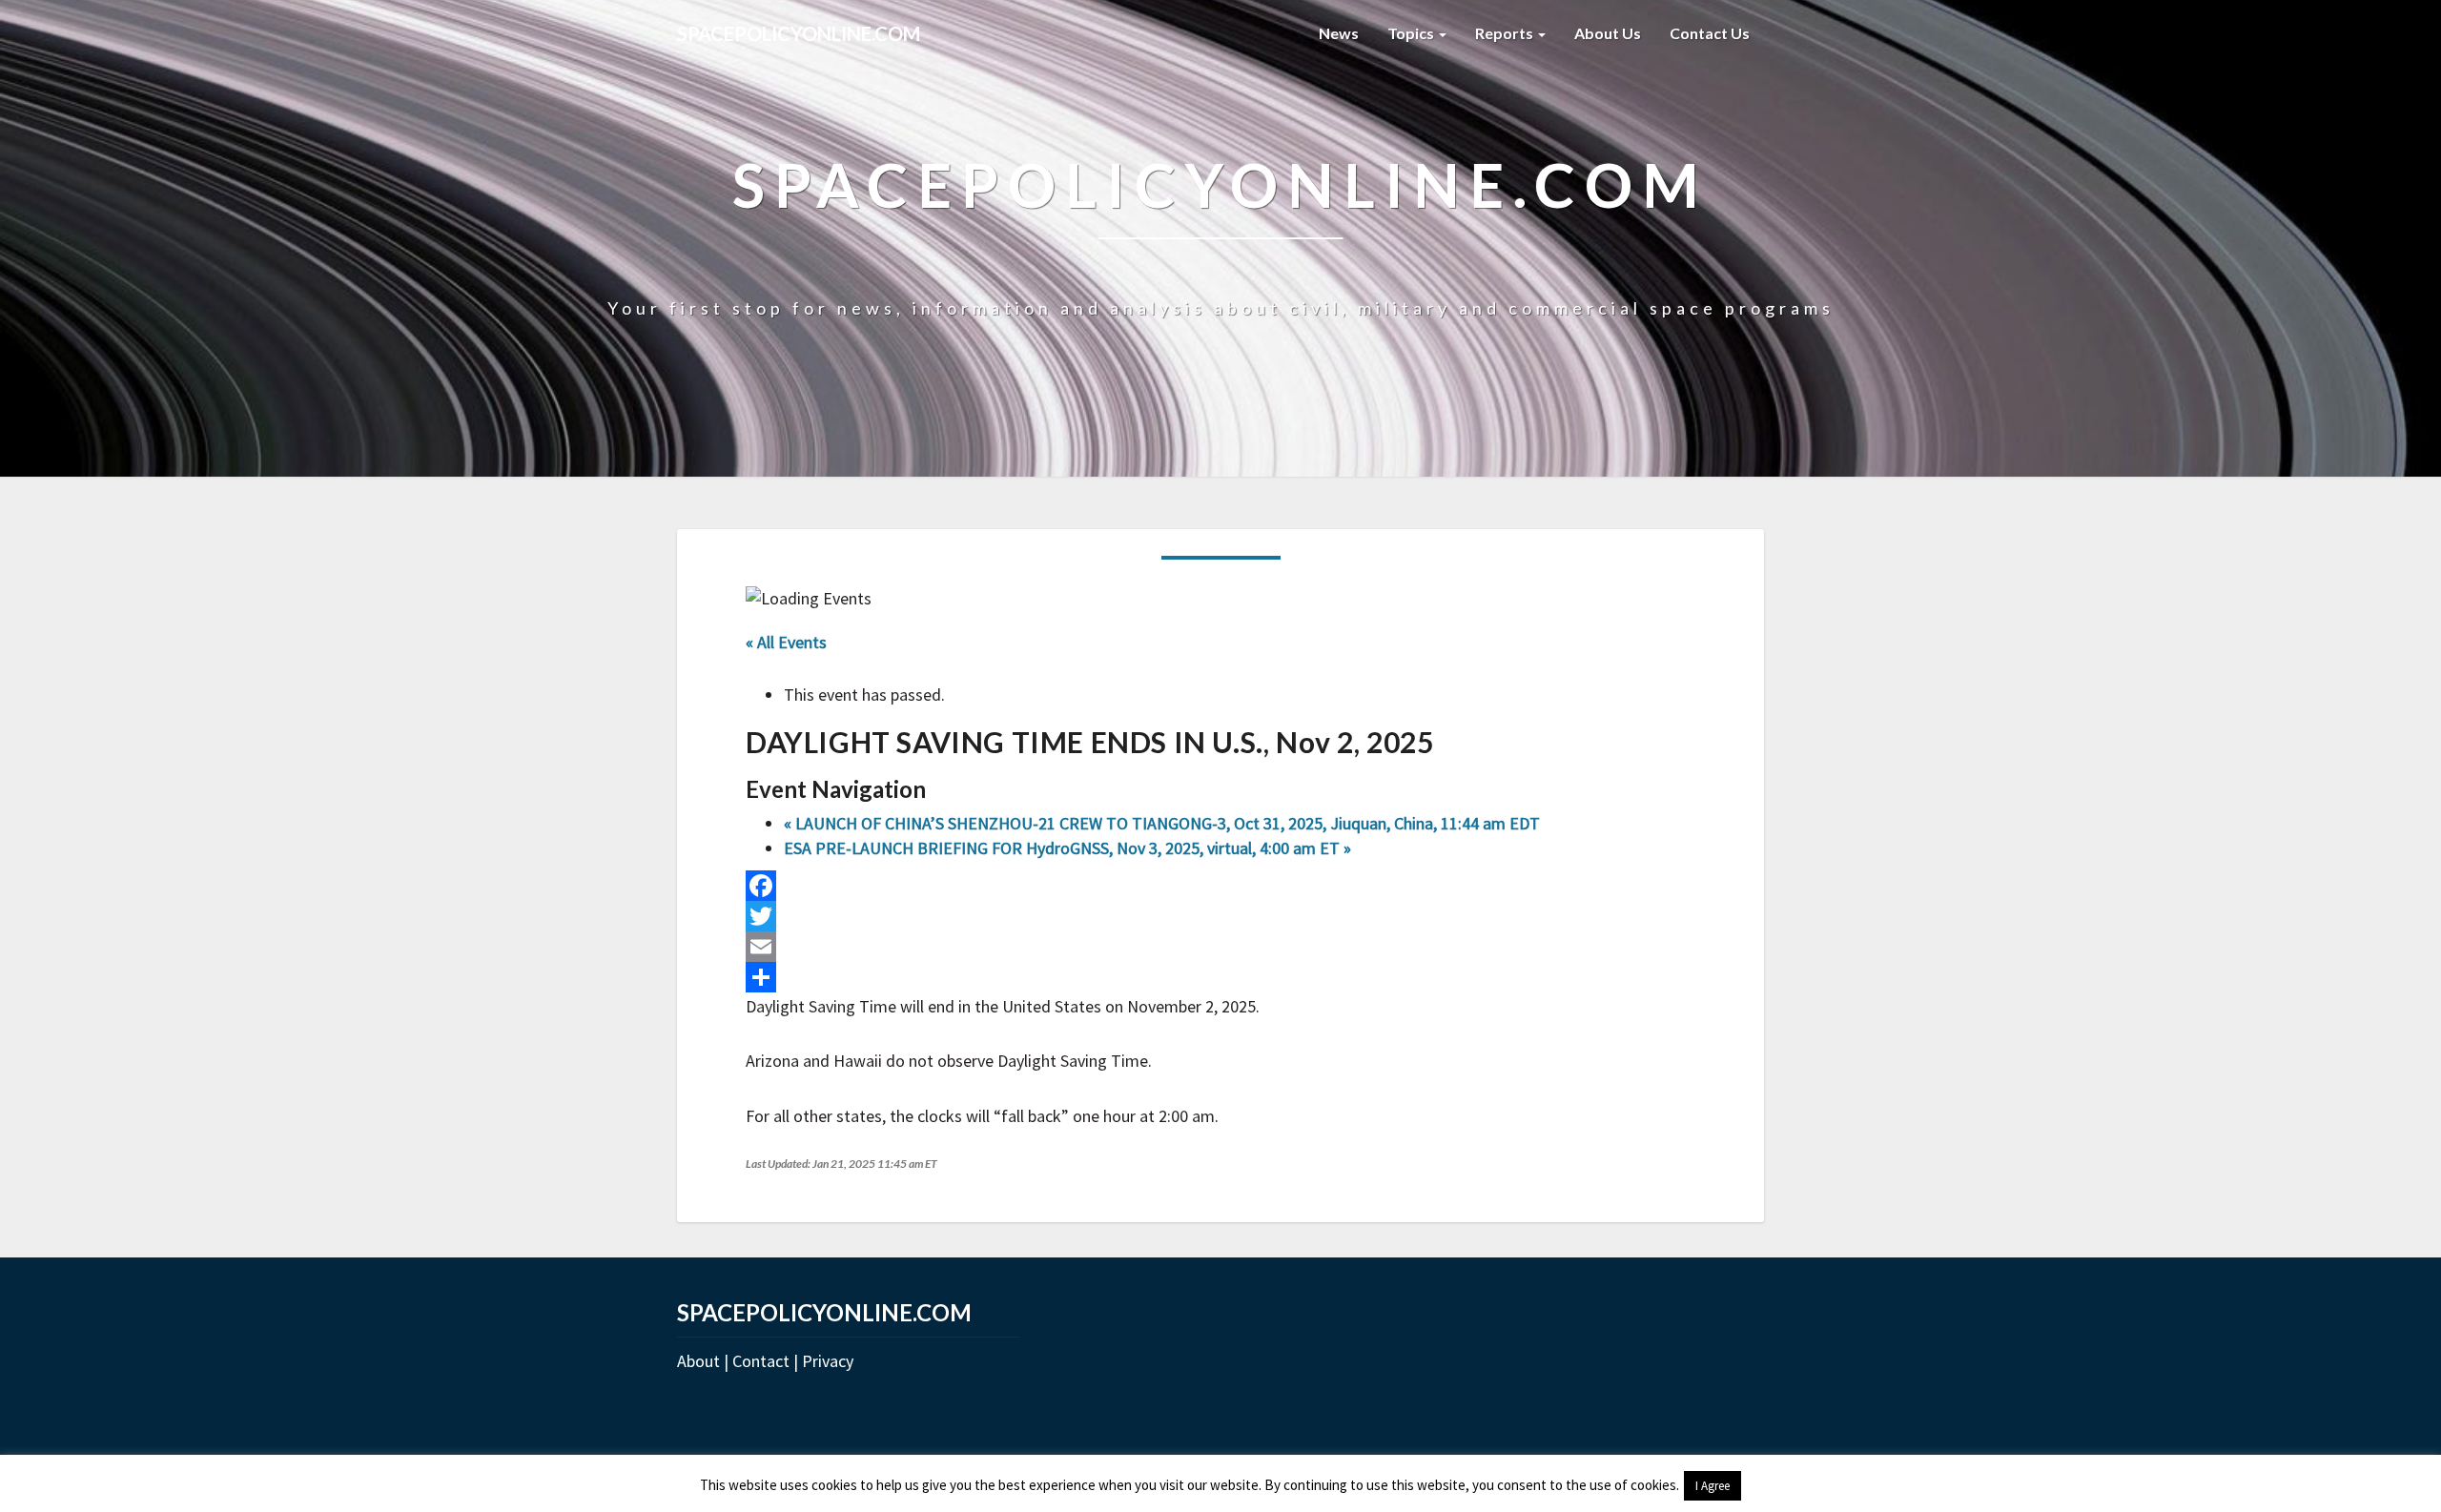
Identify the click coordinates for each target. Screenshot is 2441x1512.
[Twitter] (1220, 916)
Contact (761, 1361)
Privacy (828, 1361)
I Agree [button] (1713, 1486)
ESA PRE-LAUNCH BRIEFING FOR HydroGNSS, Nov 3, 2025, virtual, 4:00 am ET (1067, 848)
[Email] (1220, 947)
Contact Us (1710, 33)
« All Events (786, 642)
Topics (1412, 33)
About (698, 1361)
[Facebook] (1220, 886)
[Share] (1220, 977)
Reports (1506, 33)
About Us (1608, 33)
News (1339, 33)
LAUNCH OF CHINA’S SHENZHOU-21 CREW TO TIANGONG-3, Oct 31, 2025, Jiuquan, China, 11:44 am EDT (1162, 823)
